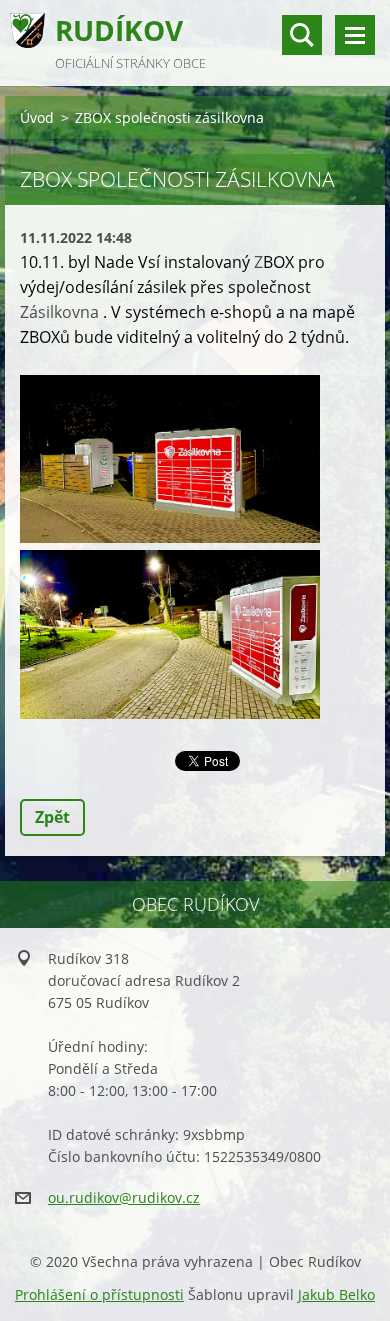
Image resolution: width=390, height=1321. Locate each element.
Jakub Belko (336, 1294)
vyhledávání (302, 35)
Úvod (37, 117)
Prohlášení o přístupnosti (99, 1294)
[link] (59, 312)
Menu (355, 35)
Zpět (52, 817)
